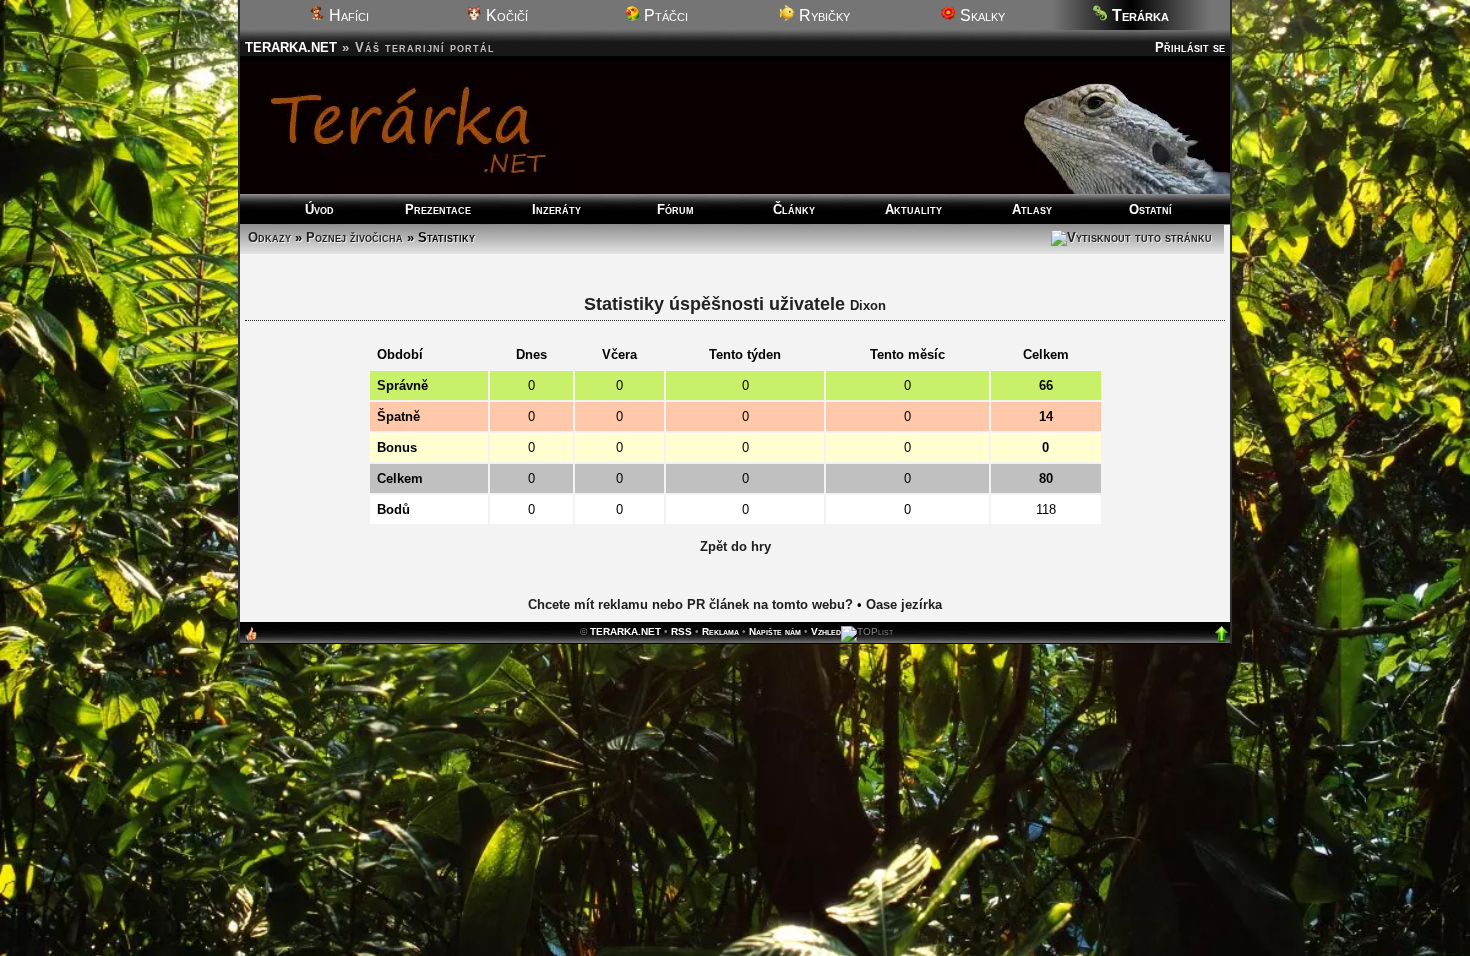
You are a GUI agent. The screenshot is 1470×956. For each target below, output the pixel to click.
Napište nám (775, 631)
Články (794, 209)
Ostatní (1150, 209)
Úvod (319, 209)
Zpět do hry (735, 546)
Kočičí (505, 15)
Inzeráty (556, 209)
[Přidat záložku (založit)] (251, 638)
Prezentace (438, 209)
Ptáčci (664, 15)
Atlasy (1032, 209)
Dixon (868, 305)
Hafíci (347, 15)
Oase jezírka (904, 604)
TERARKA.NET (291, 47)
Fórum (675, 209)
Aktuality (913, 209)
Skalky (980, 15)
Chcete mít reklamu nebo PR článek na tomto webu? (690, 604)
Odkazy (269, 237)
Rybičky (822, 15)
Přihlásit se (1190, 47)
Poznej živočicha (354, 237)
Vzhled (826, 631)
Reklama (720, 631)
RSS (681, 631)
